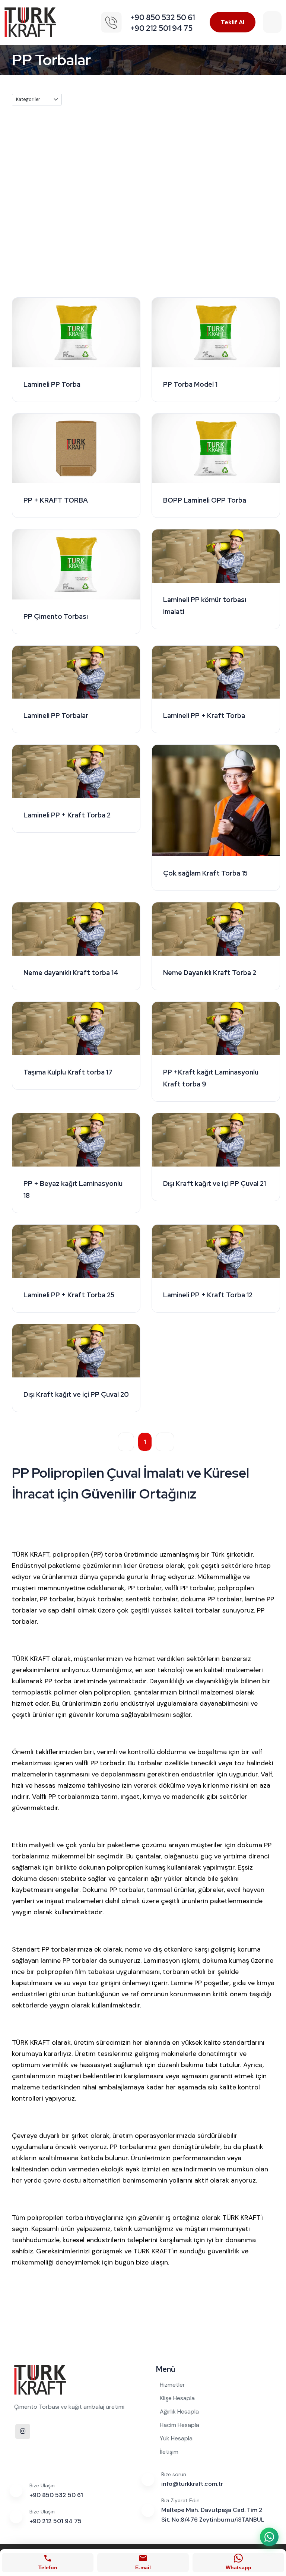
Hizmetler (172, 2385)
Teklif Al (233, 22)
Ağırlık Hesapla (179, 2412)
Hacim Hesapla (179, 2425)
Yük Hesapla (176, 2438)
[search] (272, 22)
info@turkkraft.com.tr (192, 2484)
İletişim (169, 2452)
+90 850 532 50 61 (56, 2495)
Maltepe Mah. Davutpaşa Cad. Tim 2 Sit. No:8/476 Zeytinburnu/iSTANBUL (213, 2515)
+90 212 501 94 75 (55, 2521)
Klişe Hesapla (177, 2398)
